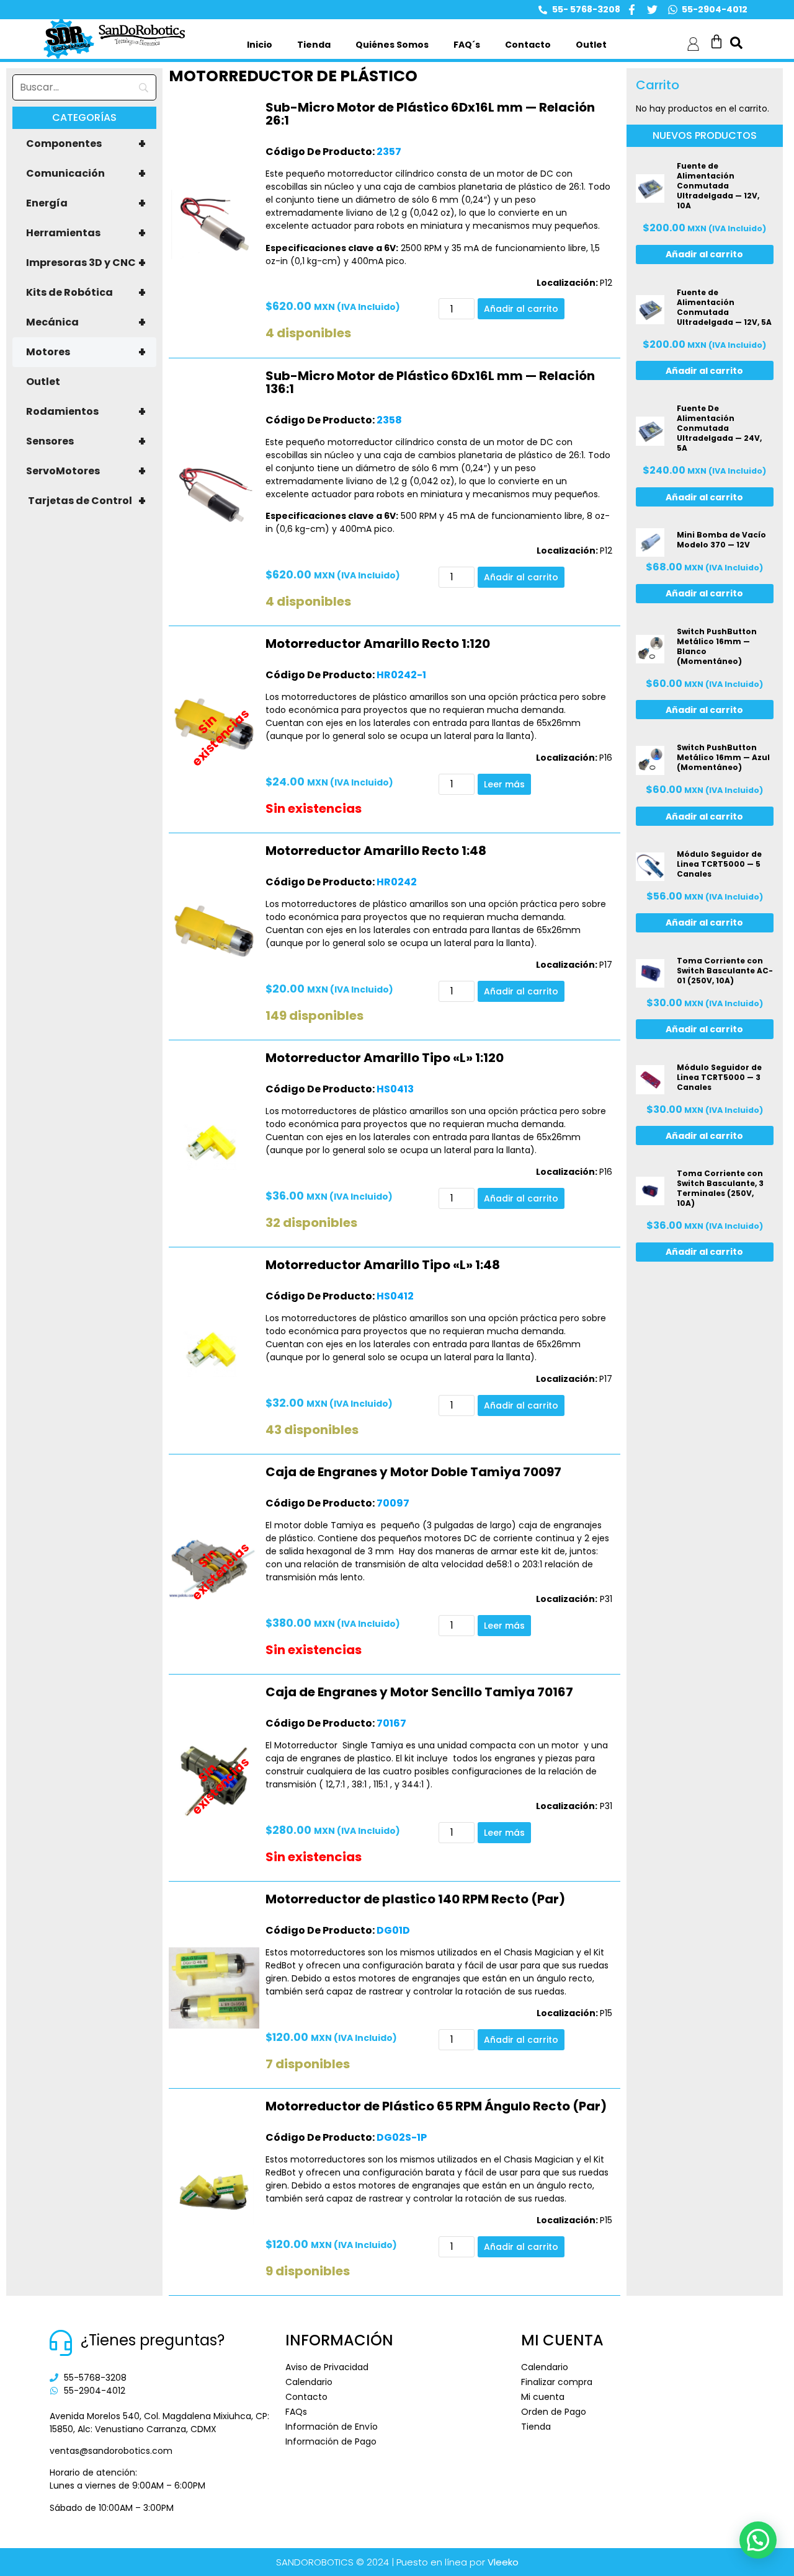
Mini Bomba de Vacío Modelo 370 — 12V (721, 540)
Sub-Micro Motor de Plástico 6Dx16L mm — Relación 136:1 (430, 382)
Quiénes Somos (392, 45)
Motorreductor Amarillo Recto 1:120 (378, 644)
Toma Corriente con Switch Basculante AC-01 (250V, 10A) (725, 971)
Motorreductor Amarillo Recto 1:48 (376, 851)
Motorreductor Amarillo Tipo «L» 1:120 (385, 1058)
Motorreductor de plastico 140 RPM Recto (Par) (415, 1899)
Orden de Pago (554, 2412)
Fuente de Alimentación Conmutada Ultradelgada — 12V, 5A (724, 307)
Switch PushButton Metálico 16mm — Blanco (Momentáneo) (717, 646)
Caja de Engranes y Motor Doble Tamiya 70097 (413, 1472)
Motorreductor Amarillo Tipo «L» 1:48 (383, 1265)
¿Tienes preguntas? (153, 2340)
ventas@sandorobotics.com (111, 2451)
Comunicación (86, 174)
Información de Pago (331, 2441)
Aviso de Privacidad (327, 2367)
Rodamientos (86, 412)
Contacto (528, 45)
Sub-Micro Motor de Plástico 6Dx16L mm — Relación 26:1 (430, 114)
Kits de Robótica (86, 293)
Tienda (314, 45)
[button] (758, 2540)
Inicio (260, 45)
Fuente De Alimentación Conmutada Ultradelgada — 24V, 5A (719, 428)
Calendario (309, 2382)
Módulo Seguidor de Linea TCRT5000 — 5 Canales (719, 864)
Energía (86, 203)
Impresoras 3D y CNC (86, 263)
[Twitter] (652, 10)
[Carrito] (716, 42)
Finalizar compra (557, 2382)
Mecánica (86, 322)
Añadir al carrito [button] (521, 309)
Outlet (591, 45)
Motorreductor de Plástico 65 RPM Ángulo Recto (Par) (436, 2106)
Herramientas (86, 233)
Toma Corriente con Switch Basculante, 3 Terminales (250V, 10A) (720, 1188)
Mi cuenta (543, 2397)
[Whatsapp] (673, 10)
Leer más (504, 784)
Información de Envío (332, 2427)
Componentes (86, 144)
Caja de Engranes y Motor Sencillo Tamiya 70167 (419, 1692)
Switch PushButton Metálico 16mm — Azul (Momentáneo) (723, 757)
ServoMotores (86, 471)
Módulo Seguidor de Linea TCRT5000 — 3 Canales (719, 1077)
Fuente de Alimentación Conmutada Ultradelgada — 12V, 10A (718, 186)
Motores (86, 352)
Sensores (86, 441)
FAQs (296, 2412)
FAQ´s (467, 45)
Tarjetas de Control (87, 501)
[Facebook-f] (632, 10)
